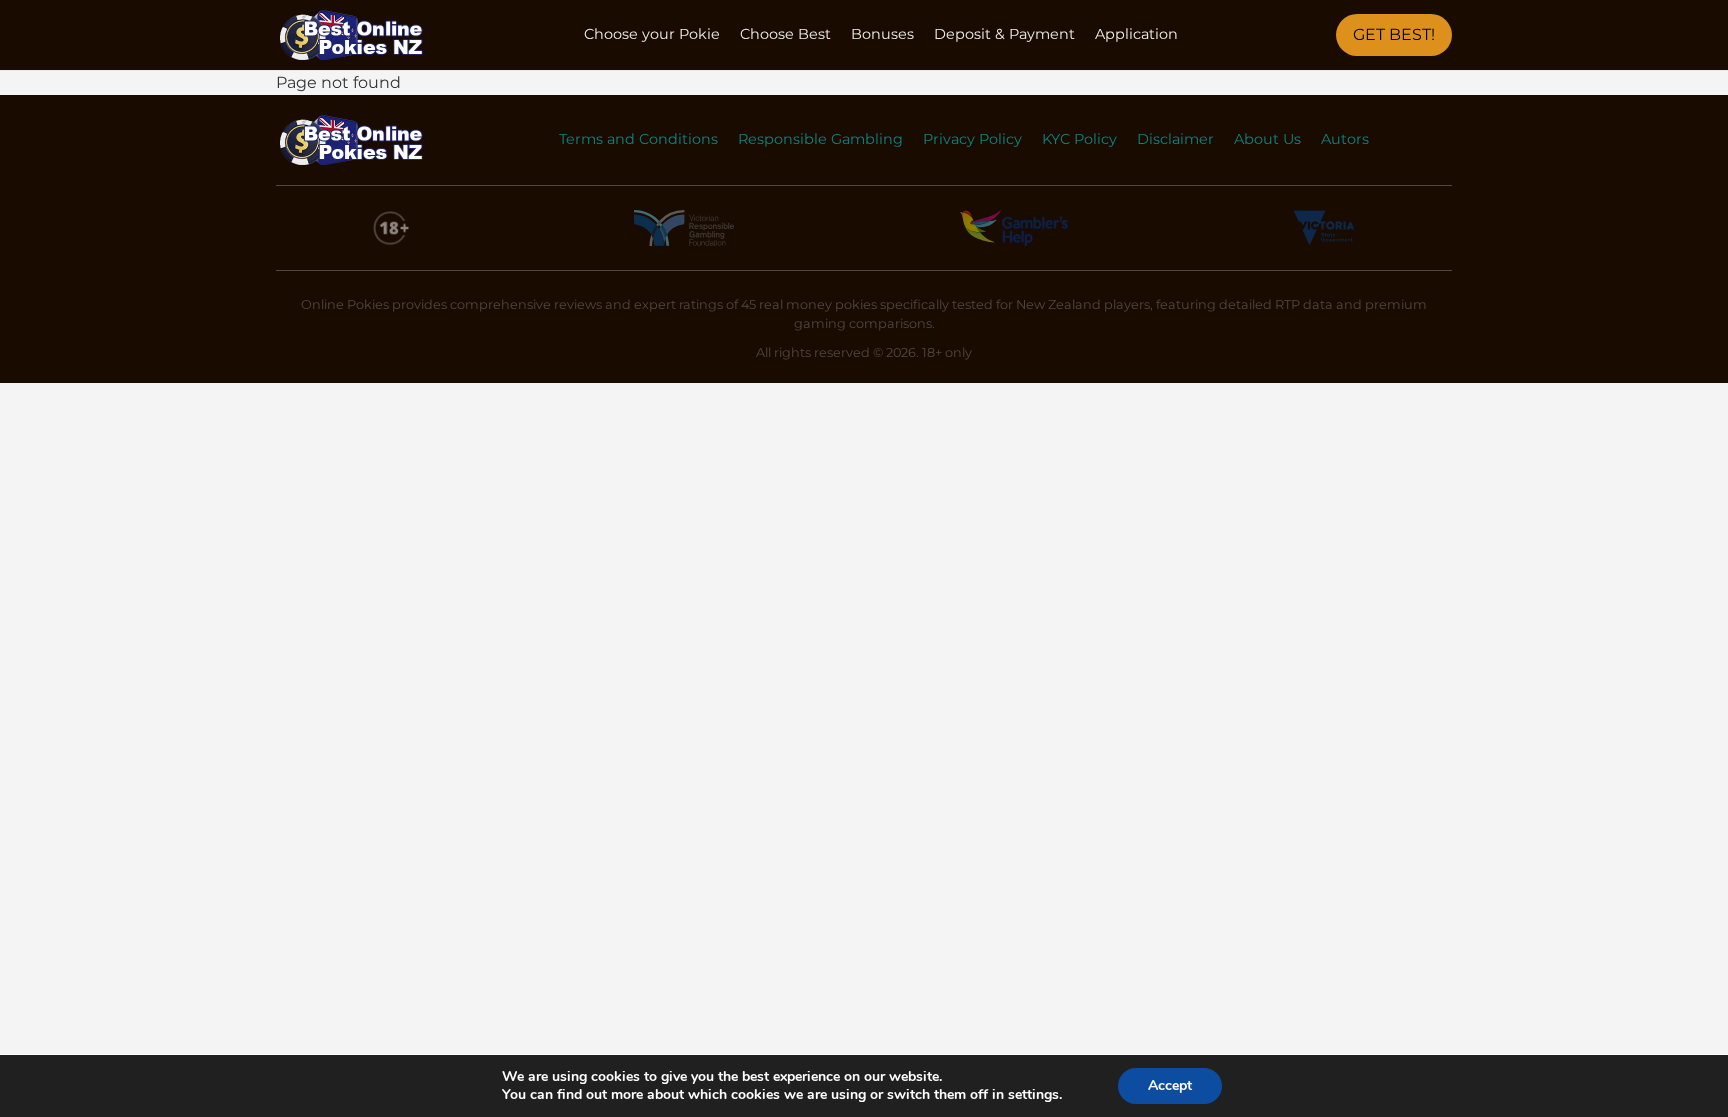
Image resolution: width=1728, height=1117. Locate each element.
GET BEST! (1394, 34)
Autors (1345, 139)
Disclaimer (1175, 139)
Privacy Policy (972, 139)
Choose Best (785, 34)
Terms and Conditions (638, 139)
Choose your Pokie (652, 34)
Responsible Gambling (820, 139)
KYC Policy (1079, 139)
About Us (1267, 139)
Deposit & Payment (1004, 34)
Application (1136, 34)
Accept (1170, 1085)
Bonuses (882, 34)
